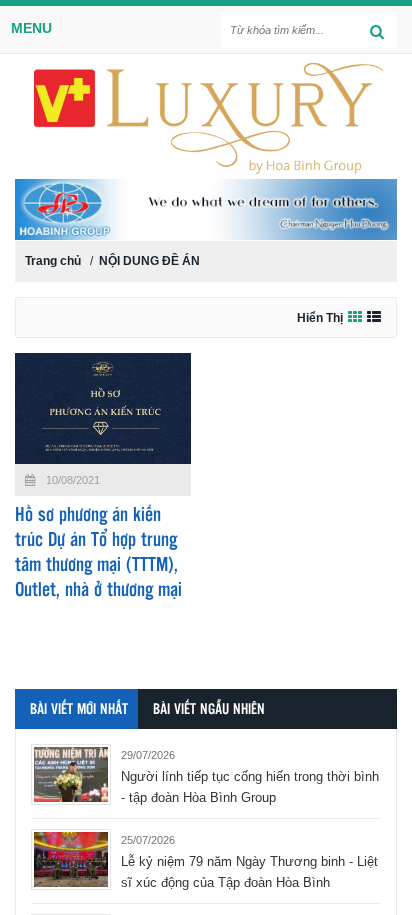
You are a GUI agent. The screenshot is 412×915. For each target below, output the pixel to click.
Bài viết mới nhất (79, 710)
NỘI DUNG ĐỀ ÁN (149, 261)
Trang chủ (53, 261)
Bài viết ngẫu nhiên (209, 710)
